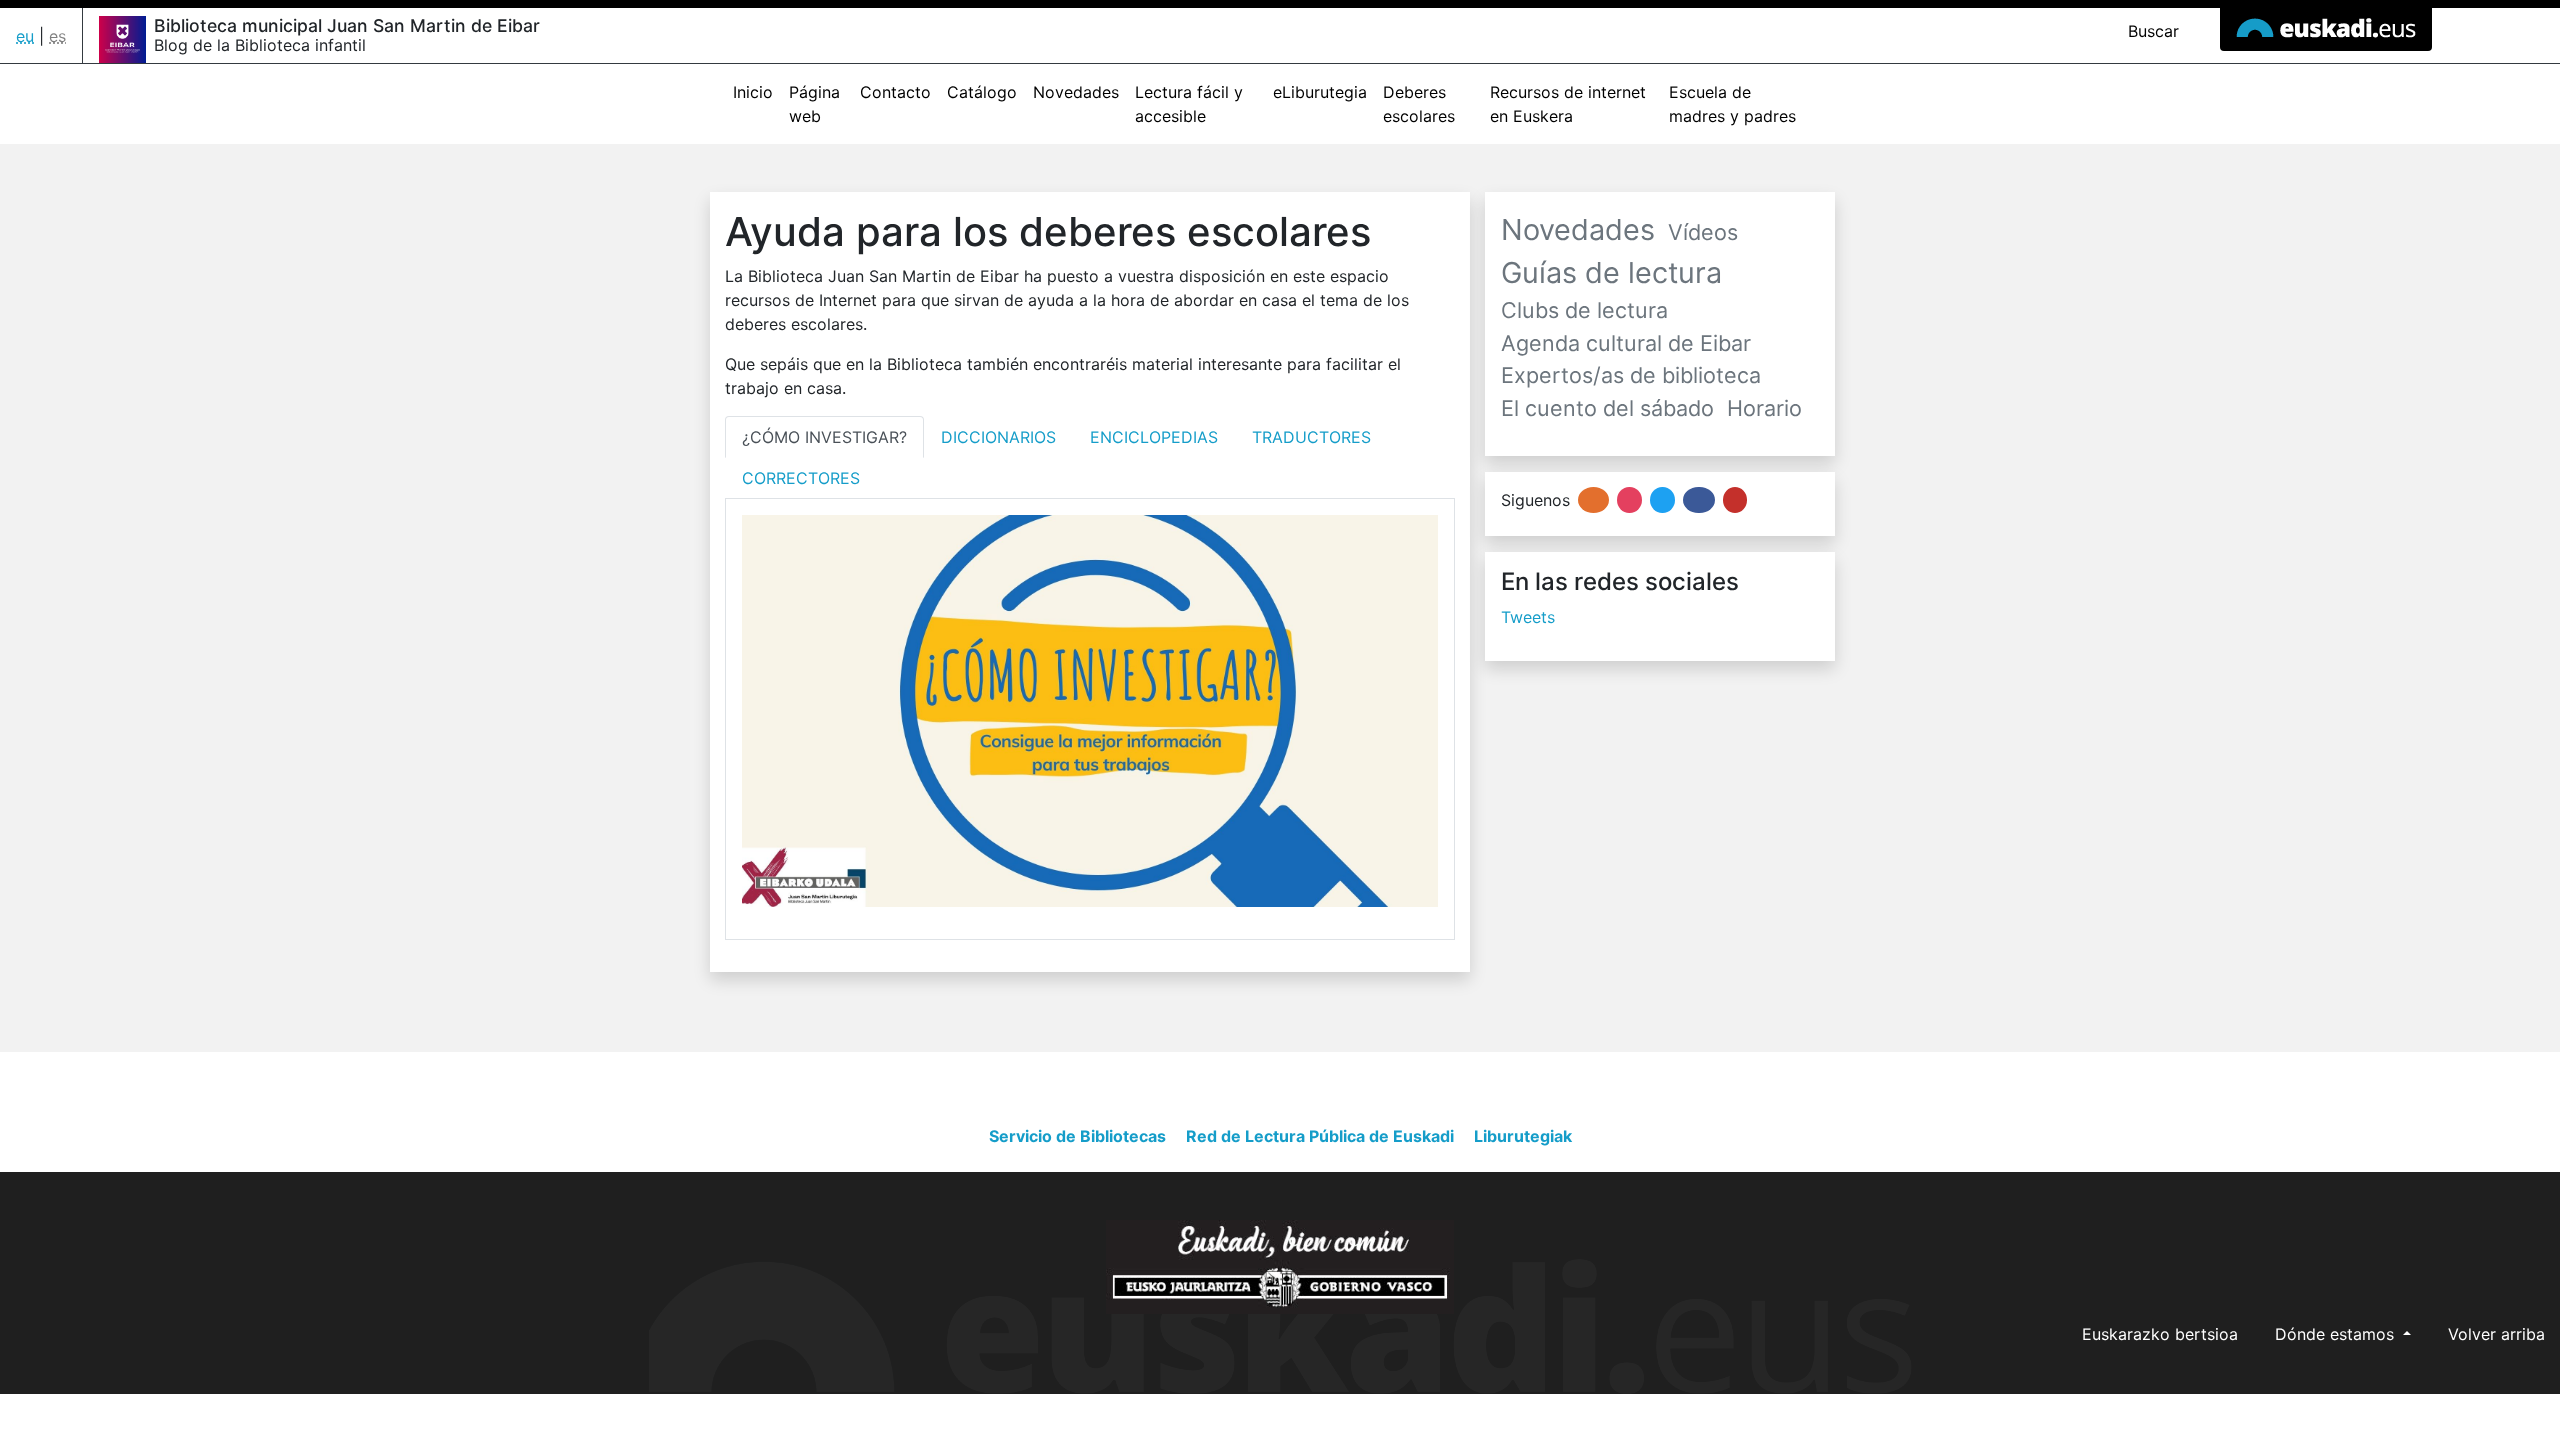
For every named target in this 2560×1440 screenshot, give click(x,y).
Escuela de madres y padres (1732, 104)
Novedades (1076, 92)
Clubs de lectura (1584, 310)
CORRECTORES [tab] (801, 478)
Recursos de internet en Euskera (1568, 104)
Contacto (895, 92)
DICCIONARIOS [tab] (998, 437)
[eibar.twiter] (1662, 500)
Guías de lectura (1611, 272)
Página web (814, 104)
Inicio (753, 92)
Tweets (1528, 617)
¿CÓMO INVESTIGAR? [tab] (824, 437)
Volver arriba (2496, 1334)
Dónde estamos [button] (2337, 1334)
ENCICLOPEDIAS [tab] (1154, 437)
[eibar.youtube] (1735, 500)
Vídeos (1703, 232)
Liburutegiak (1523, 1136)
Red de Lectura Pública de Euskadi (1320, 1136)
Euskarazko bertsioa (2160, 1334)
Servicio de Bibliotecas (1077, 1136)
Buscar (2151, 31)
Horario (1764, 408)
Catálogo (982, 92)
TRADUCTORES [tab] (1311, 437)
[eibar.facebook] (1698, 500)
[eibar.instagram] (1629, 500)
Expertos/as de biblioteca (1631, 375)
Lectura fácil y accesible (1189, 104)
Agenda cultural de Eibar (1626, 343)
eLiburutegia (1320, 92)
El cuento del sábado (1607, 408)
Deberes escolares (1419, 104)
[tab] (824, 437)
